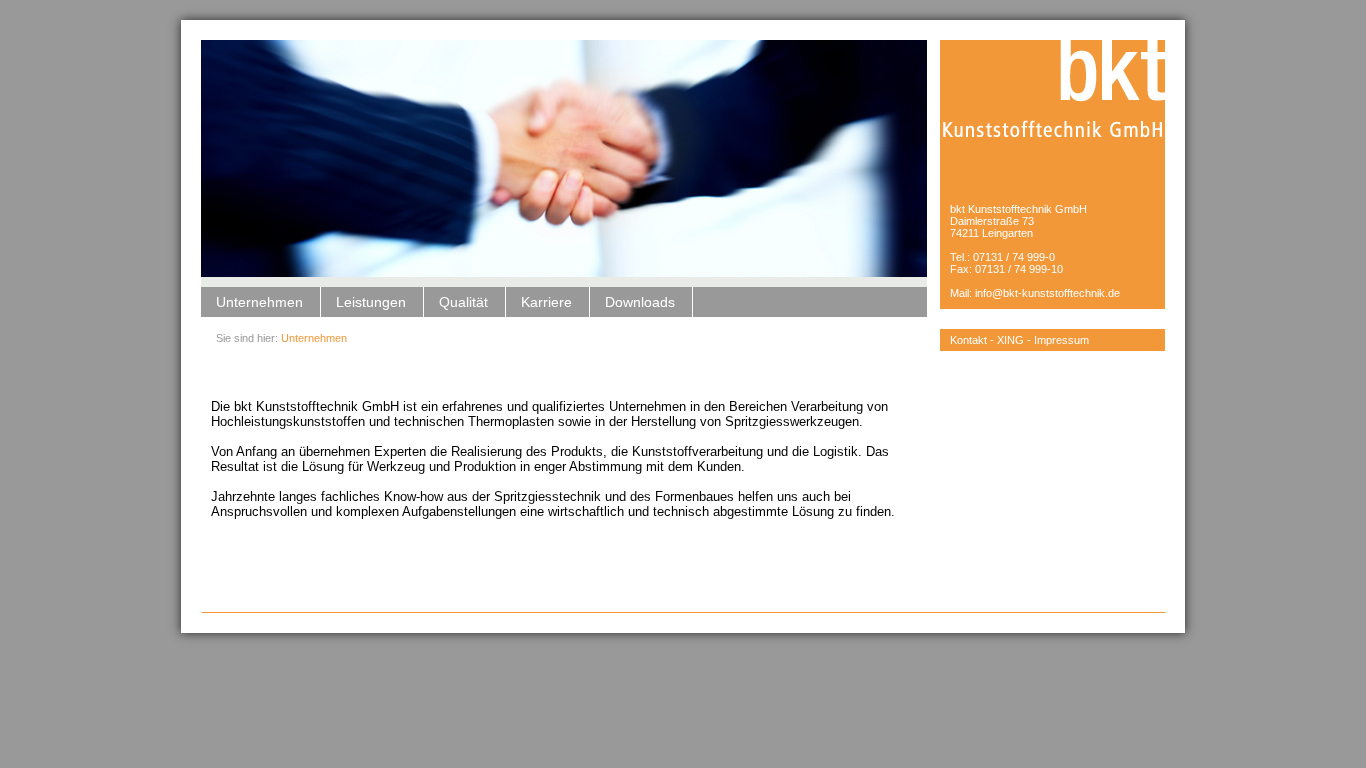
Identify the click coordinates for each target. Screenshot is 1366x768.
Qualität (463, 302)
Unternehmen (259, 302)
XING (1010, 340)
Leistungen (371, 302)
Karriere (546, 302)
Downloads (640, 302)
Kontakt (968, 340)
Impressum (1061, 340)
